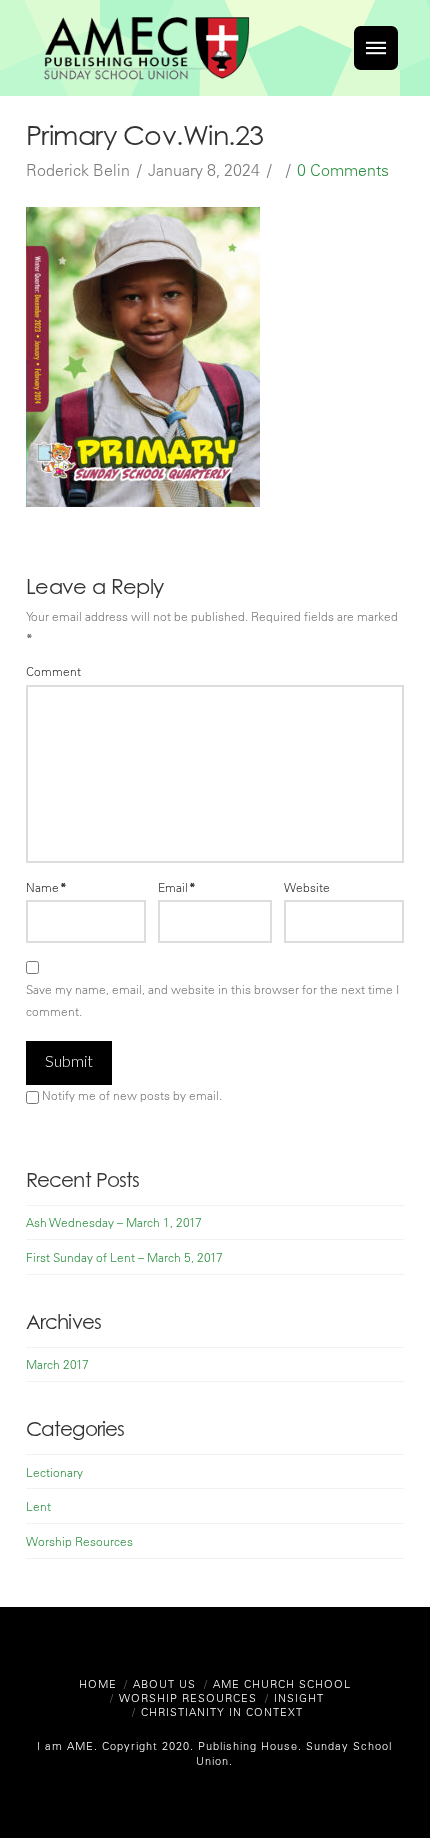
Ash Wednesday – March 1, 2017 (114, 1222)
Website (307, 887)
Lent (38, 1506)
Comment (53, 671)
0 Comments (343, 170)
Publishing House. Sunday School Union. (293, 1752)
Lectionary (54, 1472)
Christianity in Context (222, 1711)
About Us (164, 1683)
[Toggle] (376, 48)
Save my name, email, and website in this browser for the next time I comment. (212, 1000)
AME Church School (282, 1683)
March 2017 (57, 1364)
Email (177, 887)
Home (98, 1683)
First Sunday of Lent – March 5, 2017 (124, 1257)
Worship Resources (79, 1541)
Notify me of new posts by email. (132, 1095)
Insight (299, 1697)
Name (46, 887)
